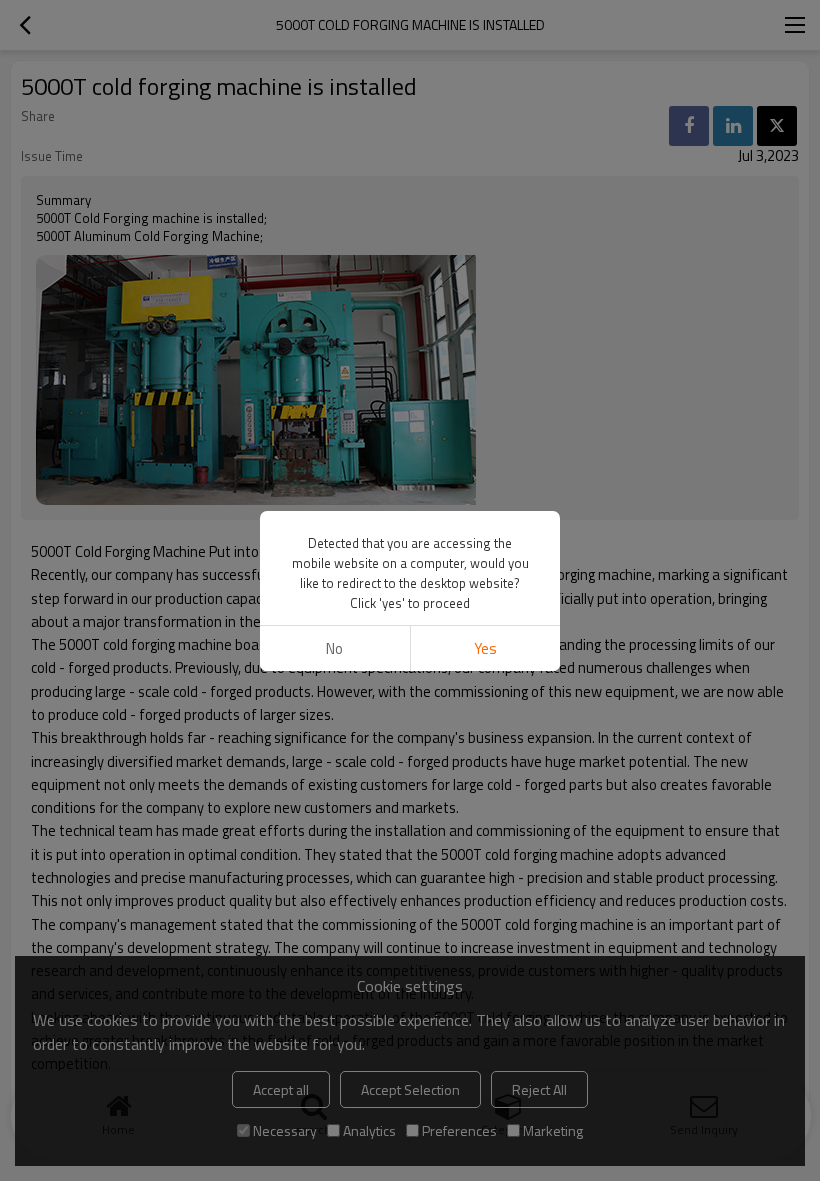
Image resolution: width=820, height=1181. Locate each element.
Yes (485, 648)
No (334, 648)
